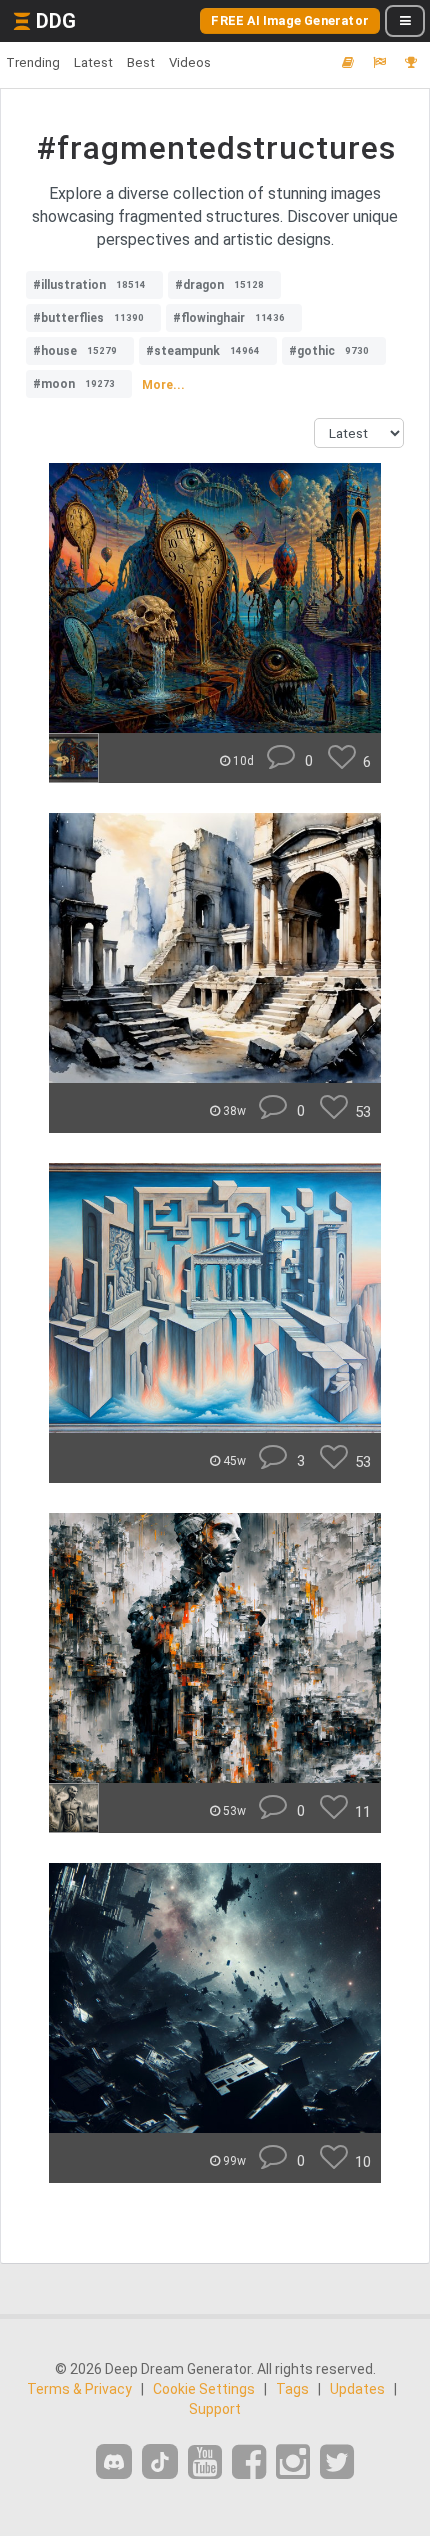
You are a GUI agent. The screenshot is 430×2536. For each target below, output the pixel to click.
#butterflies (88, 318)
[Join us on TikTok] (160, 2461)
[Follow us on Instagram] (293, 2462)
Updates (357, 2389)
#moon (74, 384)
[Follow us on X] (337, 2462)
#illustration (89, 285)
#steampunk (203, 351)
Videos (190, 62)
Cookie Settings (204, 2389)
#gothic (329, 351)
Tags (292, 2389)
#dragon (219, 285)
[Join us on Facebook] (249, 2462)
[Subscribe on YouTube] (205, 2462)
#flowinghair (229, 318)
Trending (33, 62)
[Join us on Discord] (114, 2461)
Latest (93, 62)
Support (215, 2409)
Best (141, 62)
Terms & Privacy (79, 2389)
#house (75, 351)
